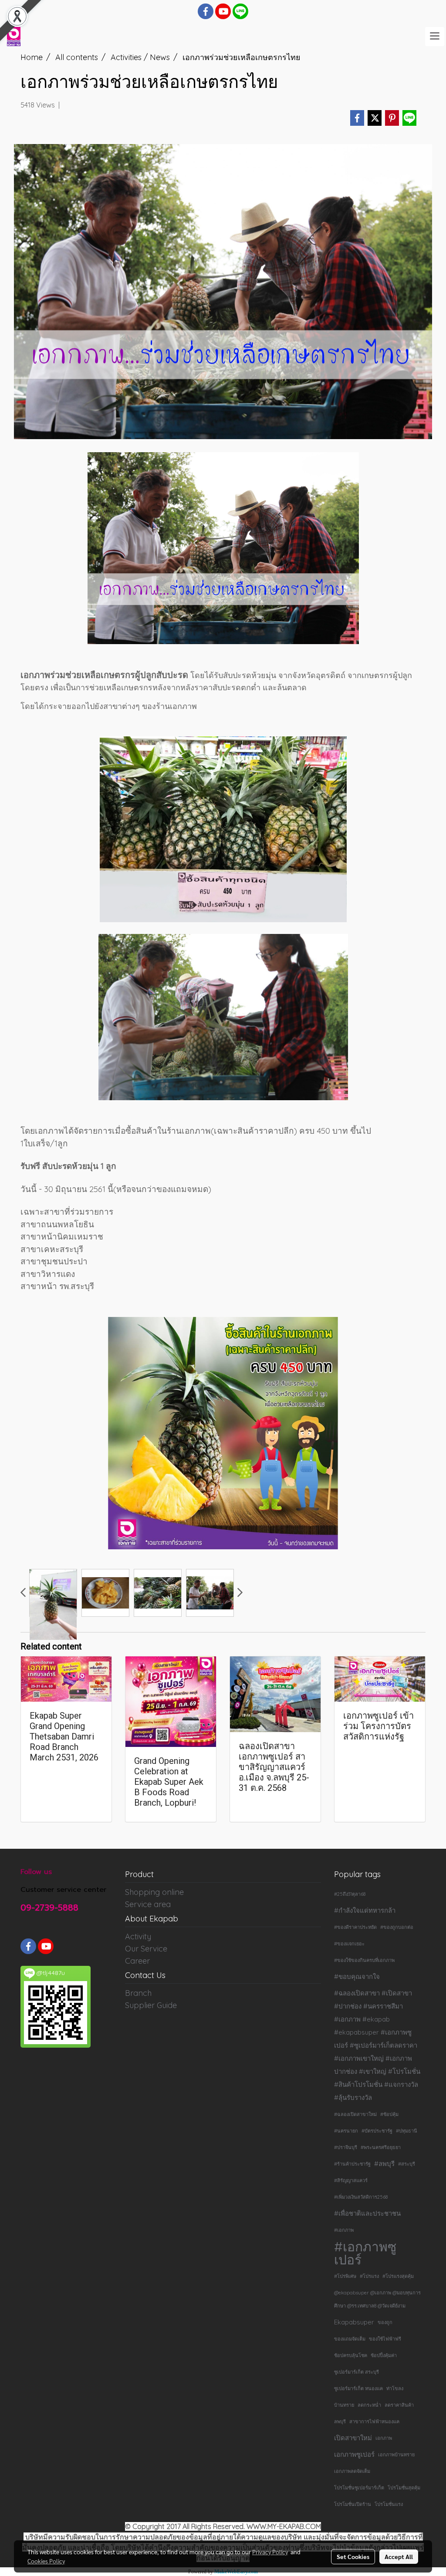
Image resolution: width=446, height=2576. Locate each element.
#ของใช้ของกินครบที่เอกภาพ (364, 1960)
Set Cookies (353, 2556)
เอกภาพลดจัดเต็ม (352, 2471)
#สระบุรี (407, 2164)
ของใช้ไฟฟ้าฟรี (385, 2339)
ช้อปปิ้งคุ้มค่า (384, 2355)
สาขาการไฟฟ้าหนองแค (374, 2422)
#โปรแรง (369, 2276)
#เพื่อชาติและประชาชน (367, 2213)
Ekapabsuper (354, 2322)
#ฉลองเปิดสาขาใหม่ (355, 2114)
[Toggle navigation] (435, 37)
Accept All (399, 2556)
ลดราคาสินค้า (399, 2405)
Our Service (146, 1949)
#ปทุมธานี (407, 2131)
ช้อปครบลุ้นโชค (351, 2355)
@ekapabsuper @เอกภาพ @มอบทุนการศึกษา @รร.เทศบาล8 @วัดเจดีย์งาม (377, 2299)
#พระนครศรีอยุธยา (381, 2147)
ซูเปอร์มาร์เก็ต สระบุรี (356, 2372)
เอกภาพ (384, 2438)
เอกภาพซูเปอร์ (354, 2454)
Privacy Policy (270, 2552)
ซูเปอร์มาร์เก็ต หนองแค (358, 2388)
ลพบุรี (340, 2422)
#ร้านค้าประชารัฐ (352, 2164)
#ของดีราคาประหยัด (355, 1927)
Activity (138, 1936)
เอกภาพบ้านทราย (396, 2455)
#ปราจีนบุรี (346, 2147)
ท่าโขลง (395, 2388)
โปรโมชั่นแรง (389, 2504)
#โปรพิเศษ (345, 2276)
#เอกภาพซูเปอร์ (365, 2253)
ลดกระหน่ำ (369, 2405)
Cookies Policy (46, 2561)
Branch (138, 1993)
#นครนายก (346, 2131)
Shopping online (154, 1892)
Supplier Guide (151, 2005)
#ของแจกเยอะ (349, 1944)
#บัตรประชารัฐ (377, 2131)
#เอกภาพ (344, 2230)
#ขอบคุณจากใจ (357, 1977)
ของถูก (385, 2322)
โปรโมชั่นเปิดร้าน (353, 2504)
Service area (148, 1904)
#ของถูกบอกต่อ (397, 1927)
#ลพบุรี (384, 2164)
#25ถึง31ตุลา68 (350, 1894)
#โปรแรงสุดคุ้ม (398, 2276)
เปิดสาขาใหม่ (353, 2438)
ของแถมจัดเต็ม (350, 2339)
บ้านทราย (344, 2405)
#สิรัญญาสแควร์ (351, 2180)
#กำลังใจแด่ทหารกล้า (365, 1910)
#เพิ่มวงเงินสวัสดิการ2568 (361, 2197)
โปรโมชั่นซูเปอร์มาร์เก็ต (359, 2488)
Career (137, 1961)
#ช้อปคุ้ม (389, 2114)
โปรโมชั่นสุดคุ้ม (404, 2488)
